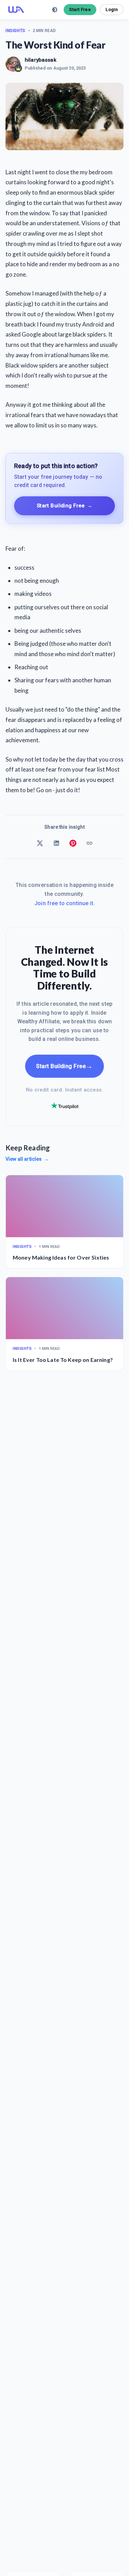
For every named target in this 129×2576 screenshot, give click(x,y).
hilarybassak (41, 60)
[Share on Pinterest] (73, 843)
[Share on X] (40, 843)
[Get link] (89, 843)
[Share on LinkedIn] (56, 843)
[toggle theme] (55, 10)
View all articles (27, 1159)
